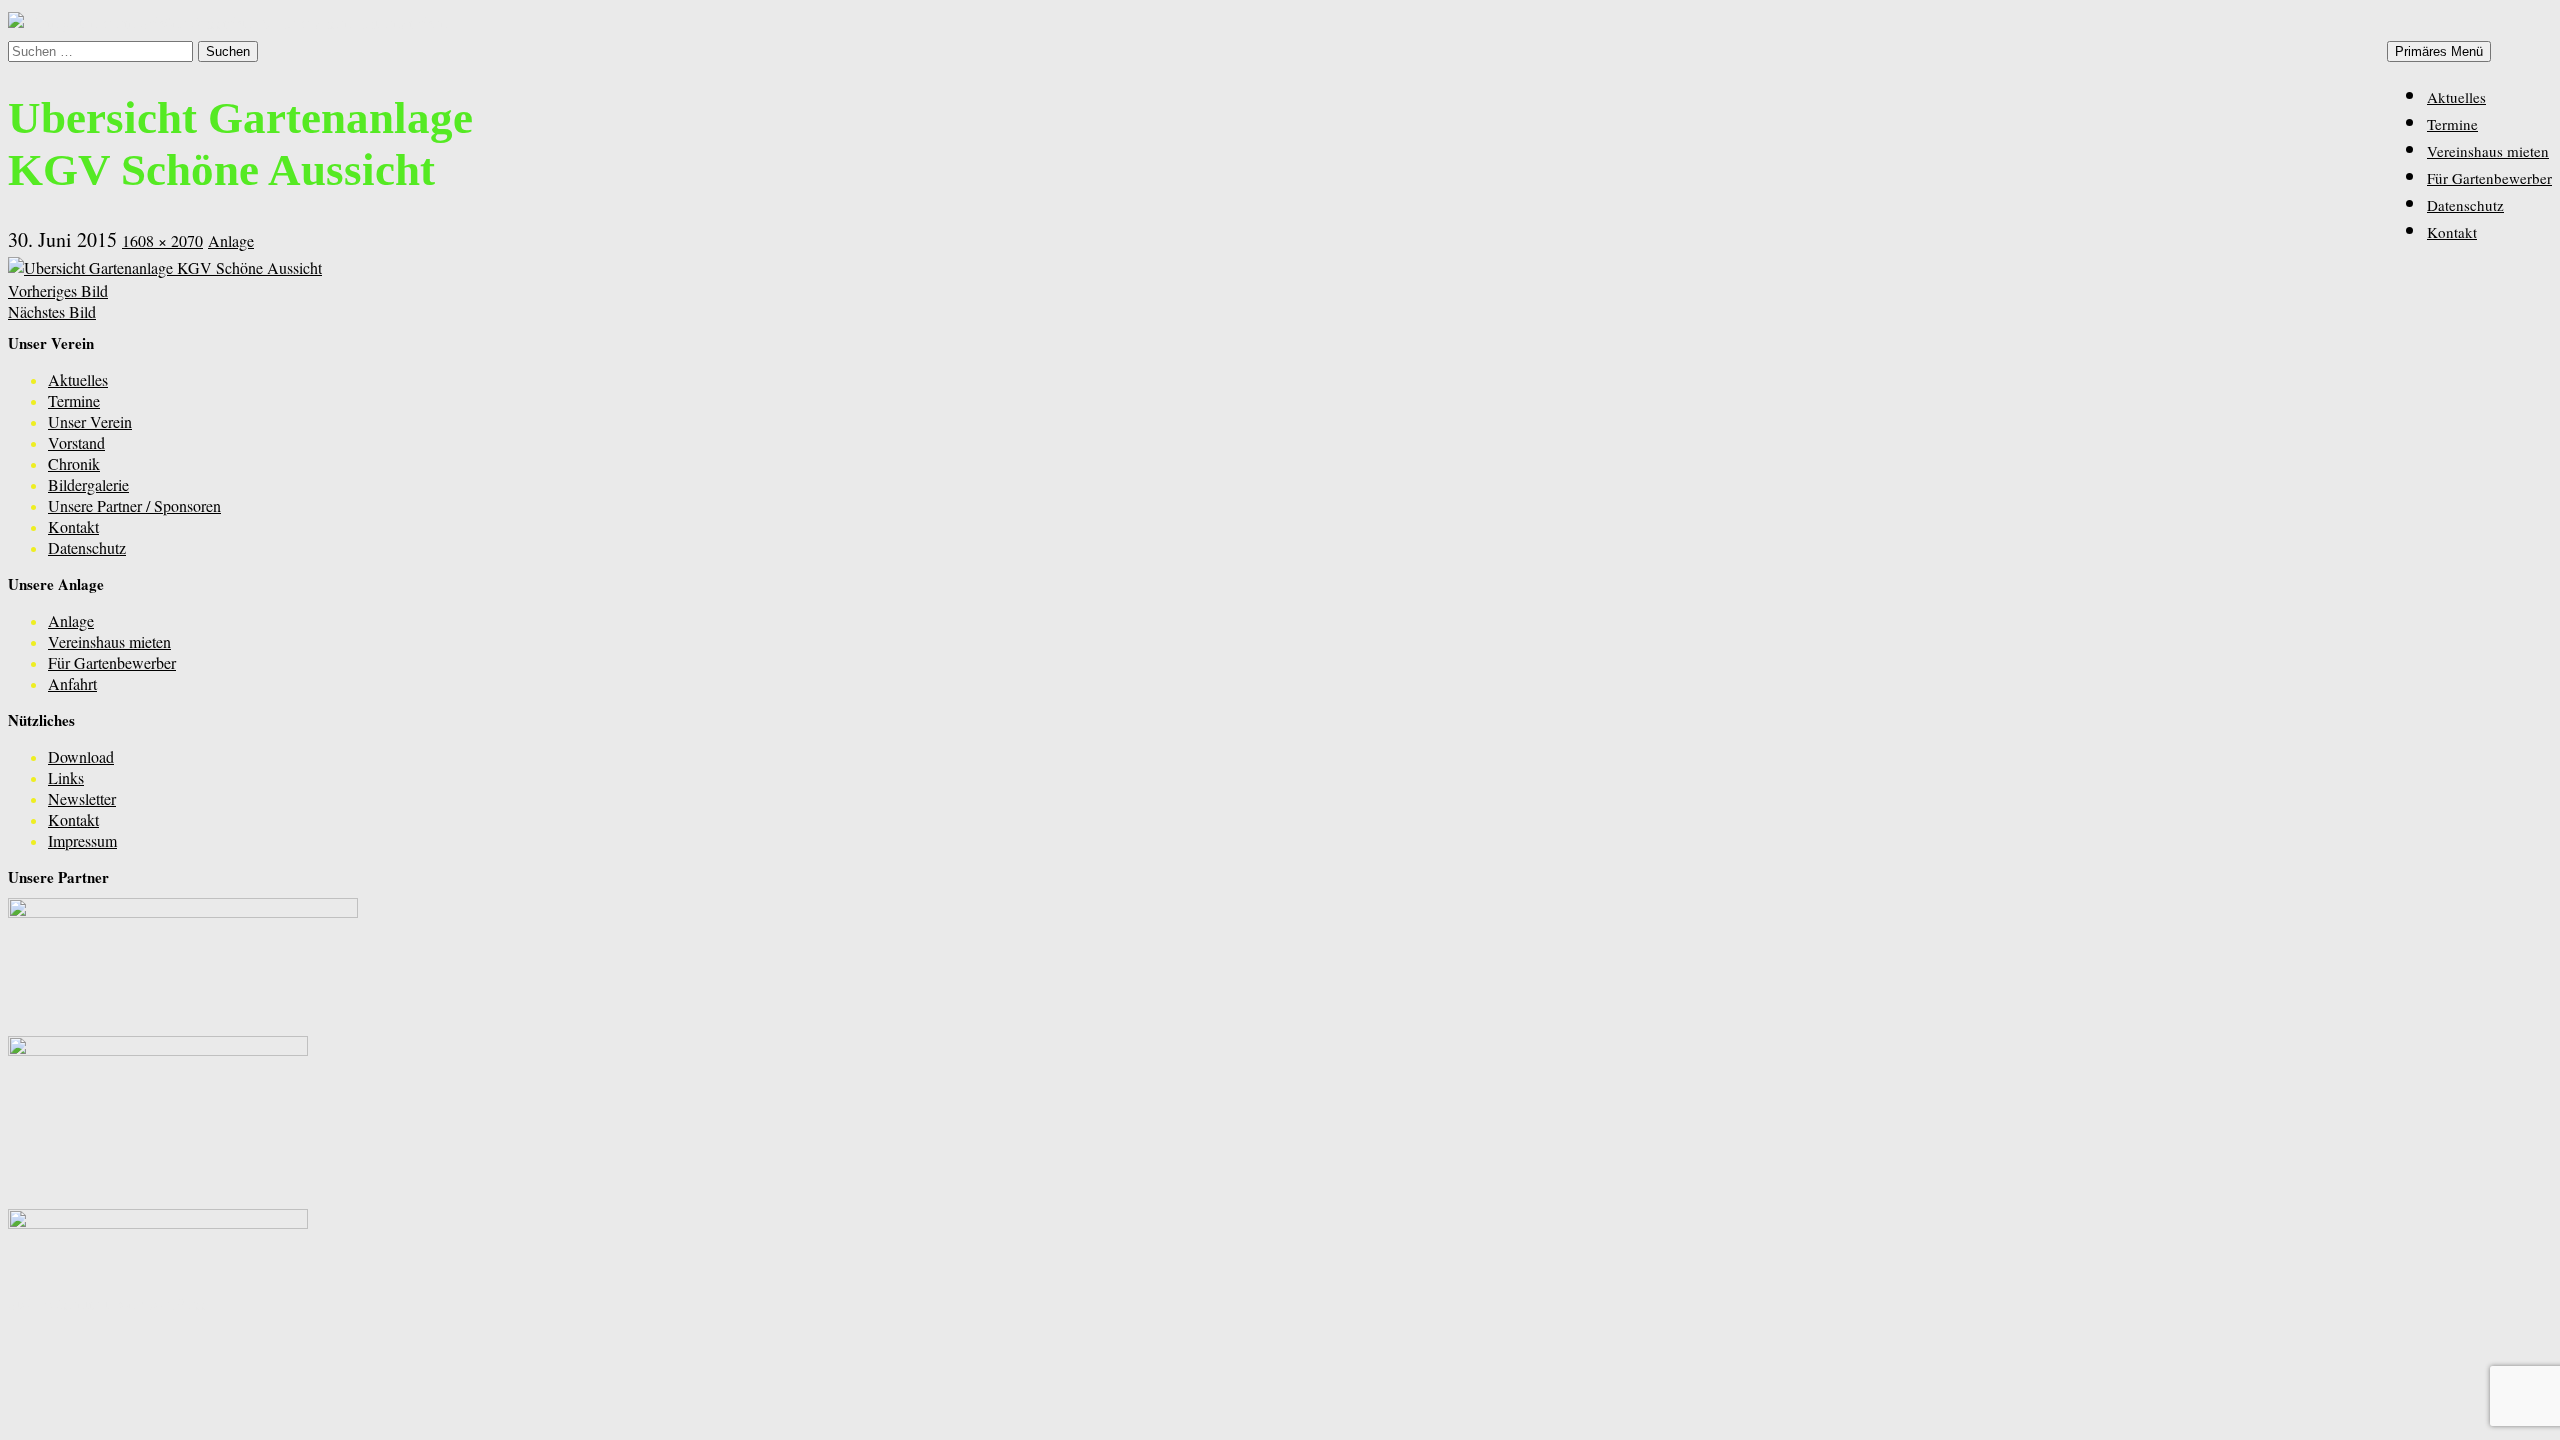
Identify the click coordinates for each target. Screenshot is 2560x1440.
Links (66, 777)
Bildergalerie (88, 484)
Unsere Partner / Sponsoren (134, 505)
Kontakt (2452, 232)
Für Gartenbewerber (2489, 178)
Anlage (231, 240)
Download (81, 756)
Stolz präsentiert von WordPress (108, 1303)
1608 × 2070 (162, 240)
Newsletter (82, 798)
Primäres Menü (2439, 51)
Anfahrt (72, 683)
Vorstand (76, 442)
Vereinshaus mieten (2488, 151)
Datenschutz (2465, 205)
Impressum (82, 840)
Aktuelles (2456, 97)
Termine (2452, 124)
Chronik (74, 463)
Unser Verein (90, 421)
